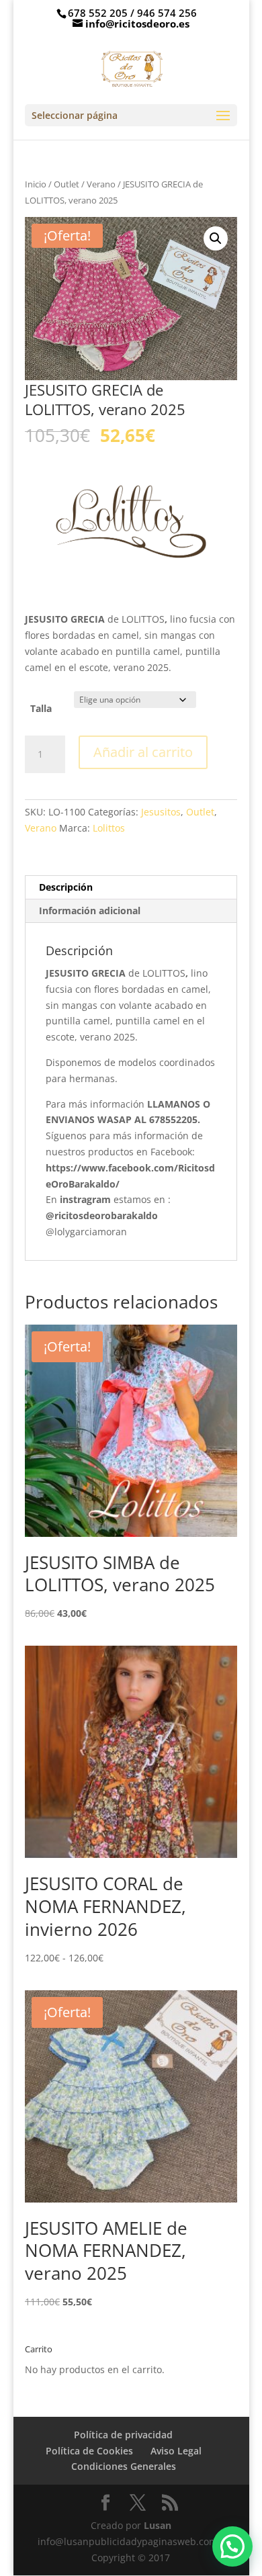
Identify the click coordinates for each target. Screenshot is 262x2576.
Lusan (156, 2525)
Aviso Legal (176, 2451)
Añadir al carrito (143, 752)
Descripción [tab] (66, 887)
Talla (41, 708)
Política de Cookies (89, 2451)
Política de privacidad (123, 2435)
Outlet (67, 184)
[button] (216, 238)
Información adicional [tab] (90, 911)
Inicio (36, 184)
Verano (101, 184)
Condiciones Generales (124, 2466)
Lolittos (109, 828)
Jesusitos (161, 812)
